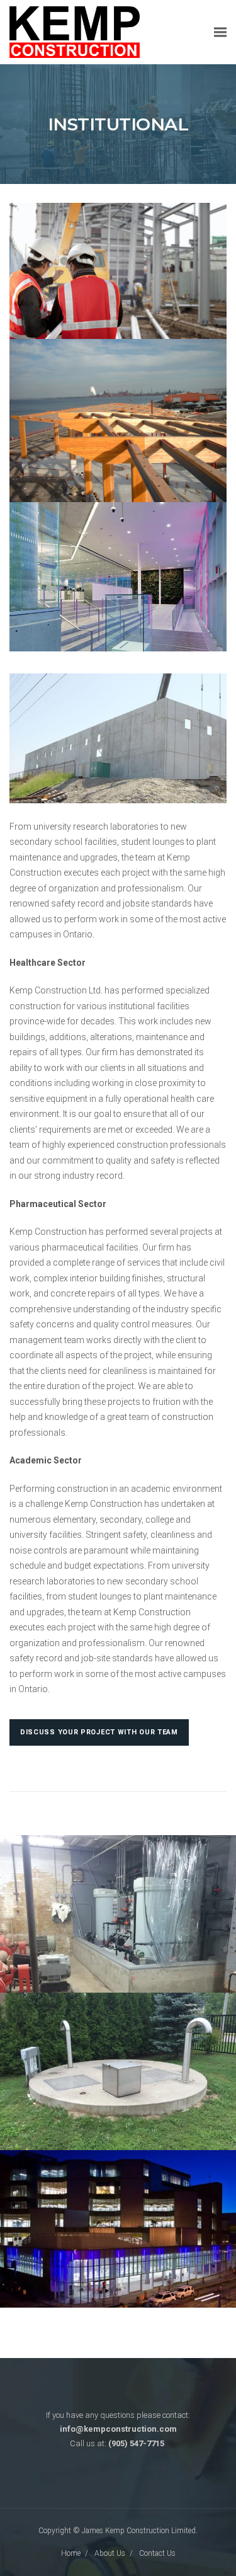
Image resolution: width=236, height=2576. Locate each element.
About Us (110, 2553)
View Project (118, 1947)
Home (71, 2553)
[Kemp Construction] (75, 31)
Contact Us (157, 2553)
